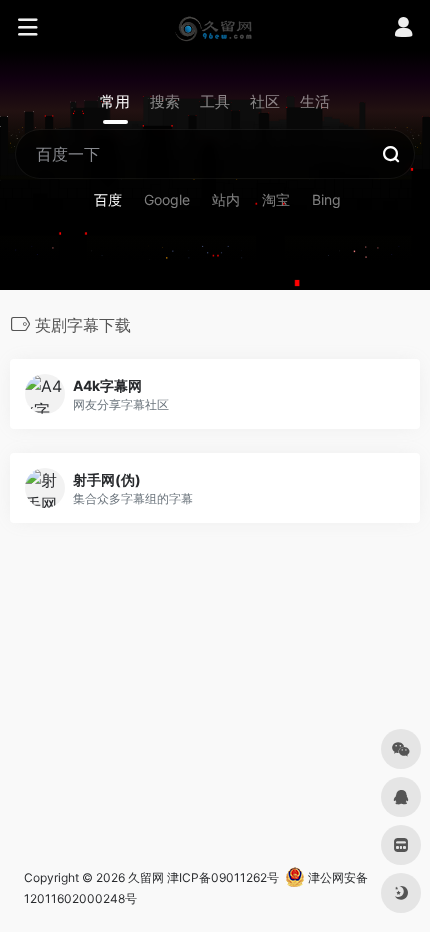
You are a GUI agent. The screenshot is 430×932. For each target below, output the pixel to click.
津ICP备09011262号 (223, 877)
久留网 (146, 877)
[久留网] (214, 28)
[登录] (403, 29)
